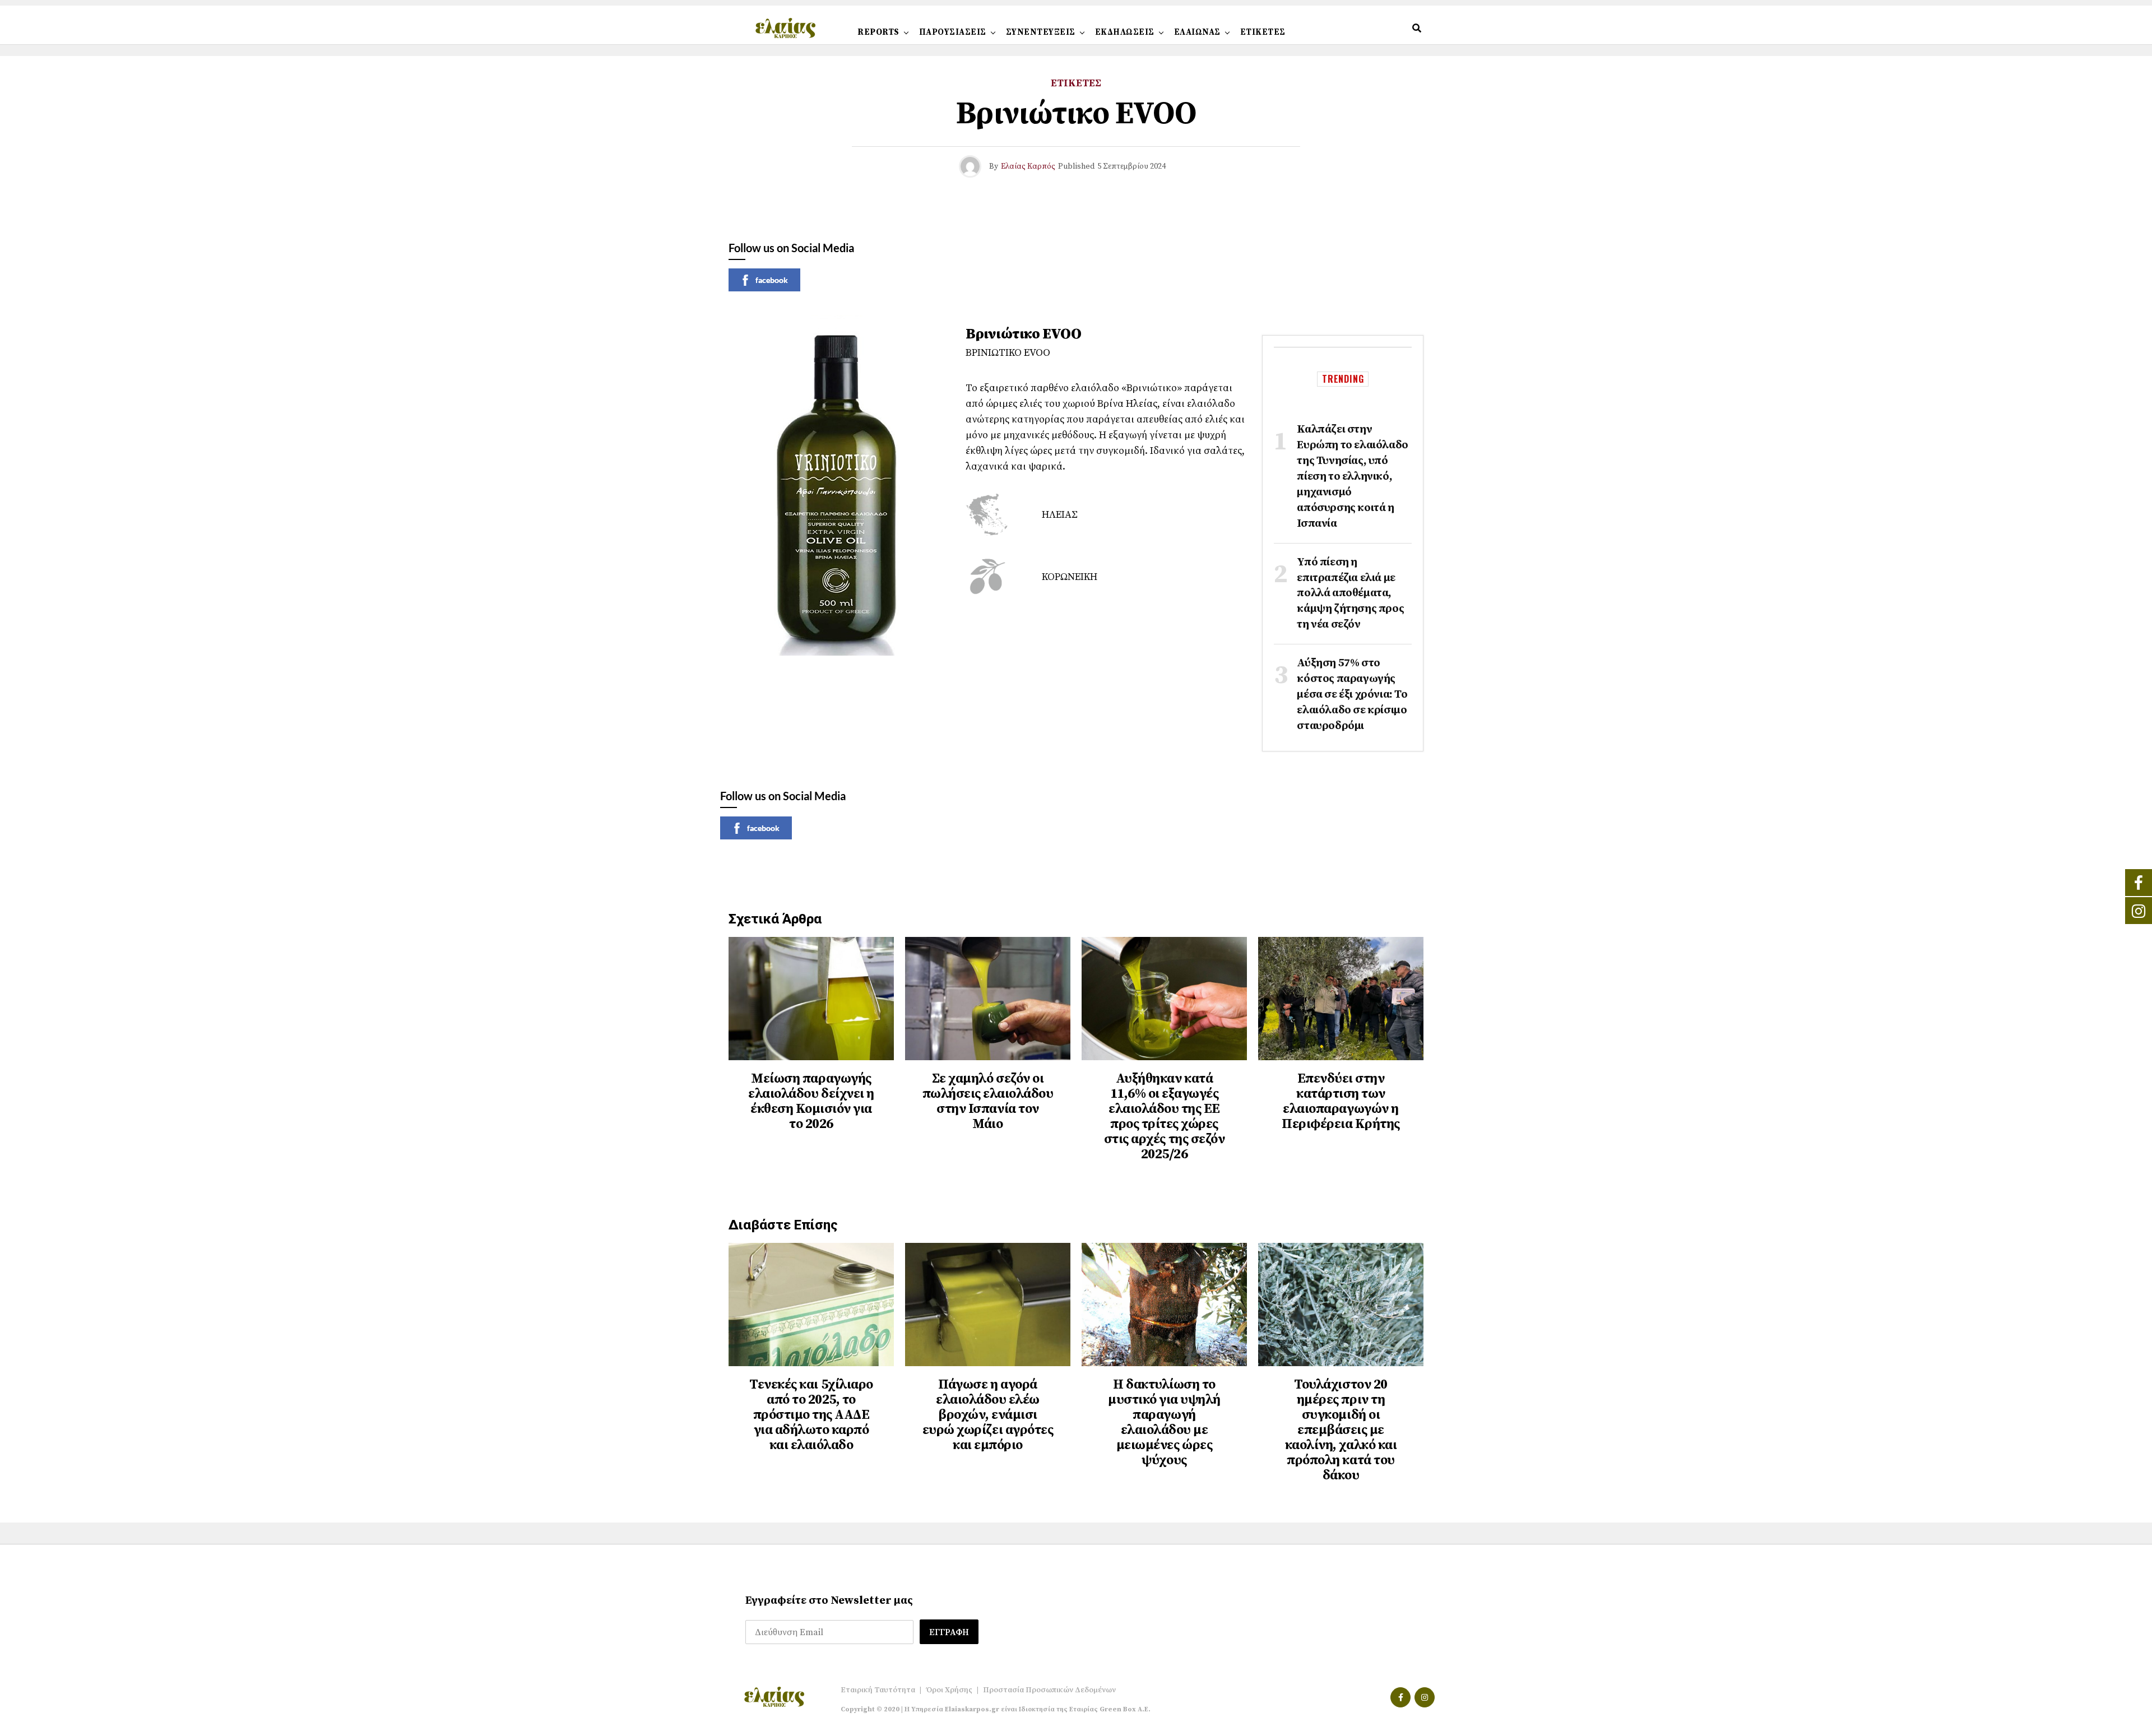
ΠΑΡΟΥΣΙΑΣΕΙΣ (953, 32)
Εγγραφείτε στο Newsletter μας (829, 1601)
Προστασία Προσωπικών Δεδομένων (1049, 1690)
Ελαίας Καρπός (1028, 166)
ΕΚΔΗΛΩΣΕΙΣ (1125, 32)
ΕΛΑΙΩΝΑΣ (1197, 32)
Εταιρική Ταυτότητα (878, 1690)
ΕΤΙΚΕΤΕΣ (1263, 32)
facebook (772, 280)
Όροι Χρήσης (949, 1690)
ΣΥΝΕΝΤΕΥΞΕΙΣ (1041, 32)
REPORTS (878, 32)
